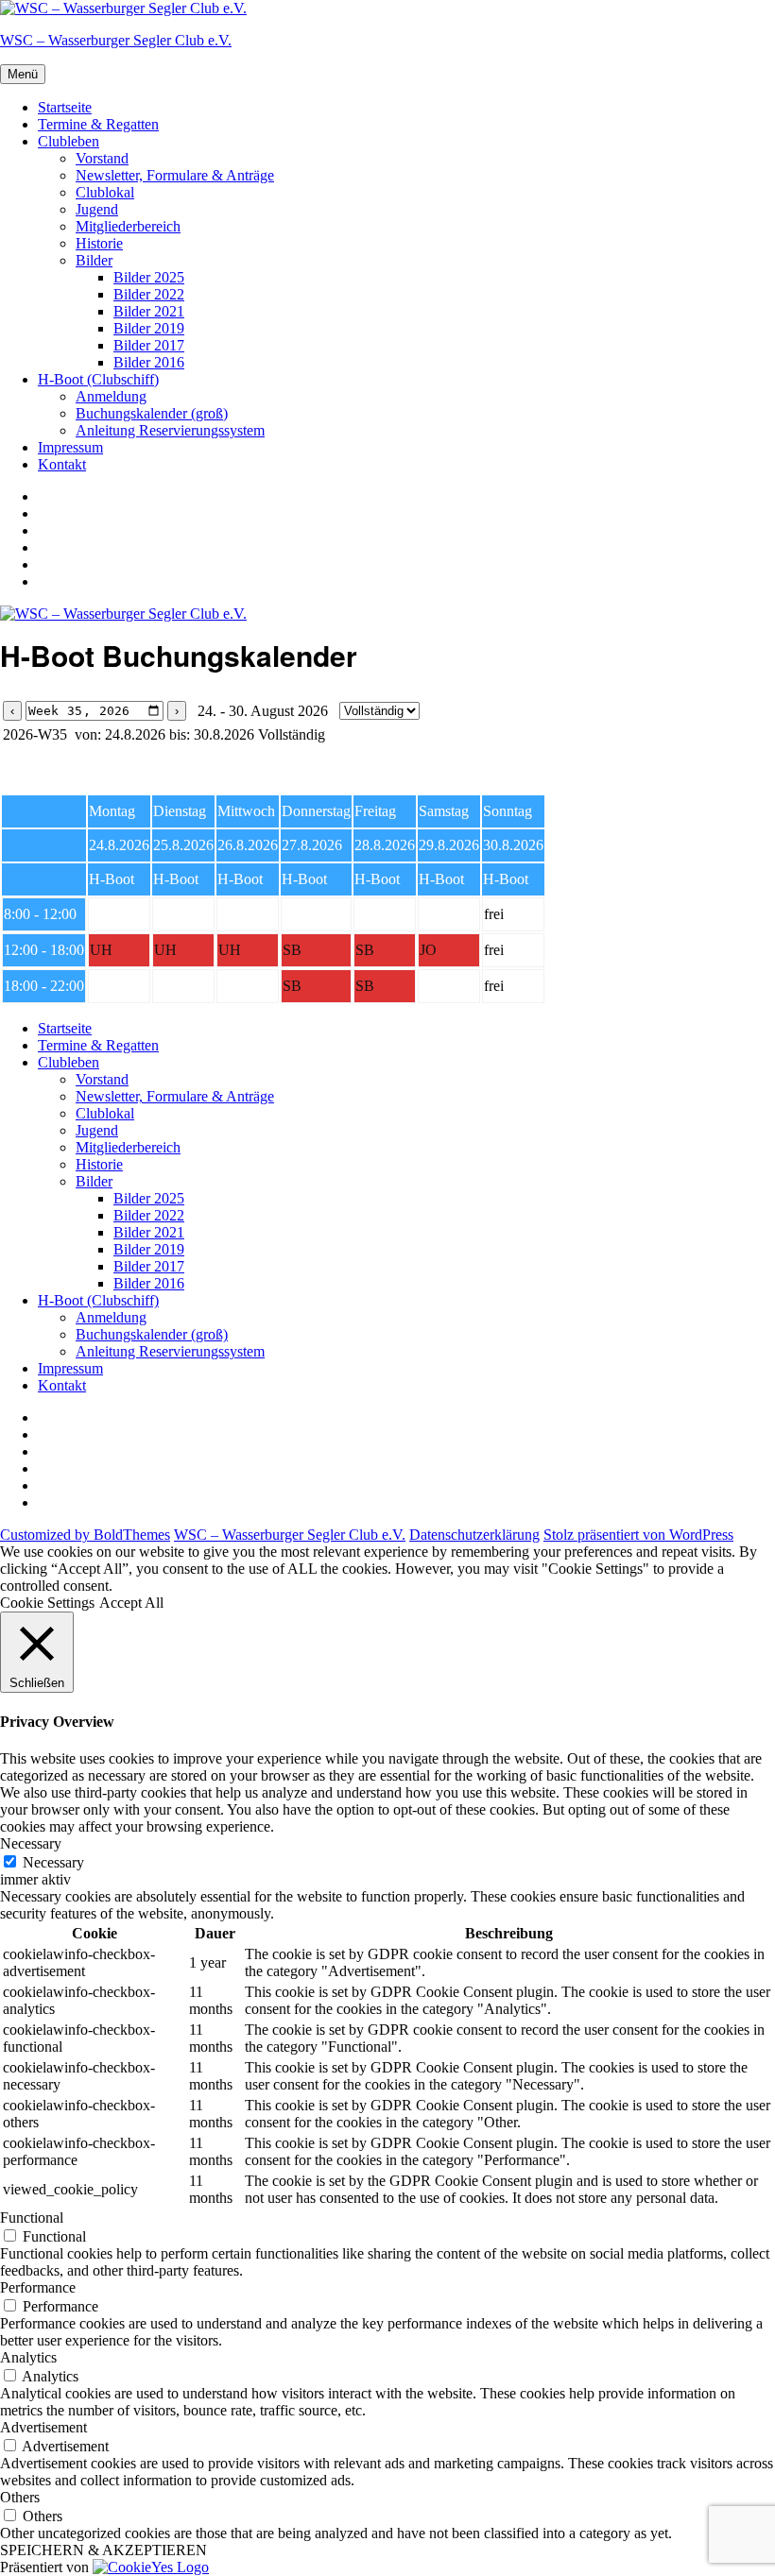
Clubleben (69, 141)
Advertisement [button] (43, 2427)
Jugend (97, 209)
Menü (23, 74)
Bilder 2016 (149, 362)
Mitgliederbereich (128, 226)
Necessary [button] (31, 1843)
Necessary (53, 1862)
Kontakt (62, 464)
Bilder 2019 (149, 328)
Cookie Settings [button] (47, 1603)
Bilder (94, 260)
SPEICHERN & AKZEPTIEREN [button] (103, 2550)
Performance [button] (38, 2287)
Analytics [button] (28, 2357)
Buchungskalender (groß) (152, 413)
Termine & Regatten (98, 124)
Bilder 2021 (149, 311)
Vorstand (102, 158)
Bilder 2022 (149, 294)
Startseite (65, 107)
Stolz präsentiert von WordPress (638, 1535)
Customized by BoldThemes (85, 1535)
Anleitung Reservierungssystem (170, 430)
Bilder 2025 (149, 277)
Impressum (70, 447)
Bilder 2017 (149, 345)
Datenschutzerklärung (474, 1535)
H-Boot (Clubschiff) (98, 379)
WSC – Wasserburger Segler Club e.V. (116, 40)
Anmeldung (111, 396)
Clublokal (105, 192)
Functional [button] (32, 2218)
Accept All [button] (131, 1603)
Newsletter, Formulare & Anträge (175, 175)
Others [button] (20, 2497)
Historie (99, 243)
